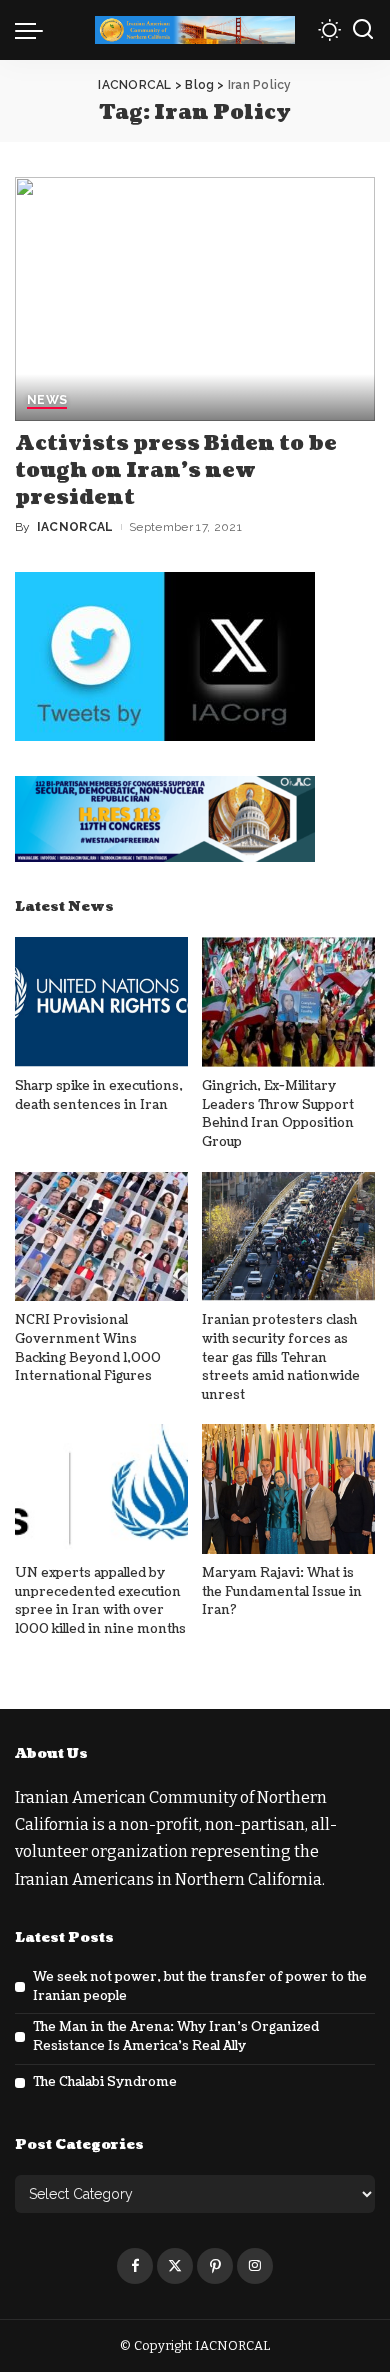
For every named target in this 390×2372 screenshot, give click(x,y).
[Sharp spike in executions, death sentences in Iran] (101, 1002)
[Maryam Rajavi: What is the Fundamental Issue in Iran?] (288, 1489)
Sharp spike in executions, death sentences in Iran (99, 1095)
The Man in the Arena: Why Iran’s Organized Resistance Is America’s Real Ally (176, 2036)
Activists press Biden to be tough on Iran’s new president (176, 471)
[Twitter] (175, 2266)
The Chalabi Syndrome (105, 2082)
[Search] (363, 30)
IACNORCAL (75, 527)
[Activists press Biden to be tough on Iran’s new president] (195, 298)
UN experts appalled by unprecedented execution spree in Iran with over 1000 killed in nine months (100, 1601)
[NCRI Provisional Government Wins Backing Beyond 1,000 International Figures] (101, 1237)
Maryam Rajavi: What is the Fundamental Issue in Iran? (282, 1591)
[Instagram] (255, 2266)
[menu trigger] (34, 30)
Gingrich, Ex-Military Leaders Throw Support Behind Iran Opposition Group (278, 1114)
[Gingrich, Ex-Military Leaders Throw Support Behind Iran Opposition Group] (288, 1002)
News (47, 400)
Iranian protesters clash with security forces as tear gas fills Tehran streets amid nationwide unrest (281, 1357)
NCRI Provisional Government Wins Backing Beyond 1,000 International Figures (88, 1348)
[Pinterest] (215, 2266)
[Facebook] (135, 2266)
